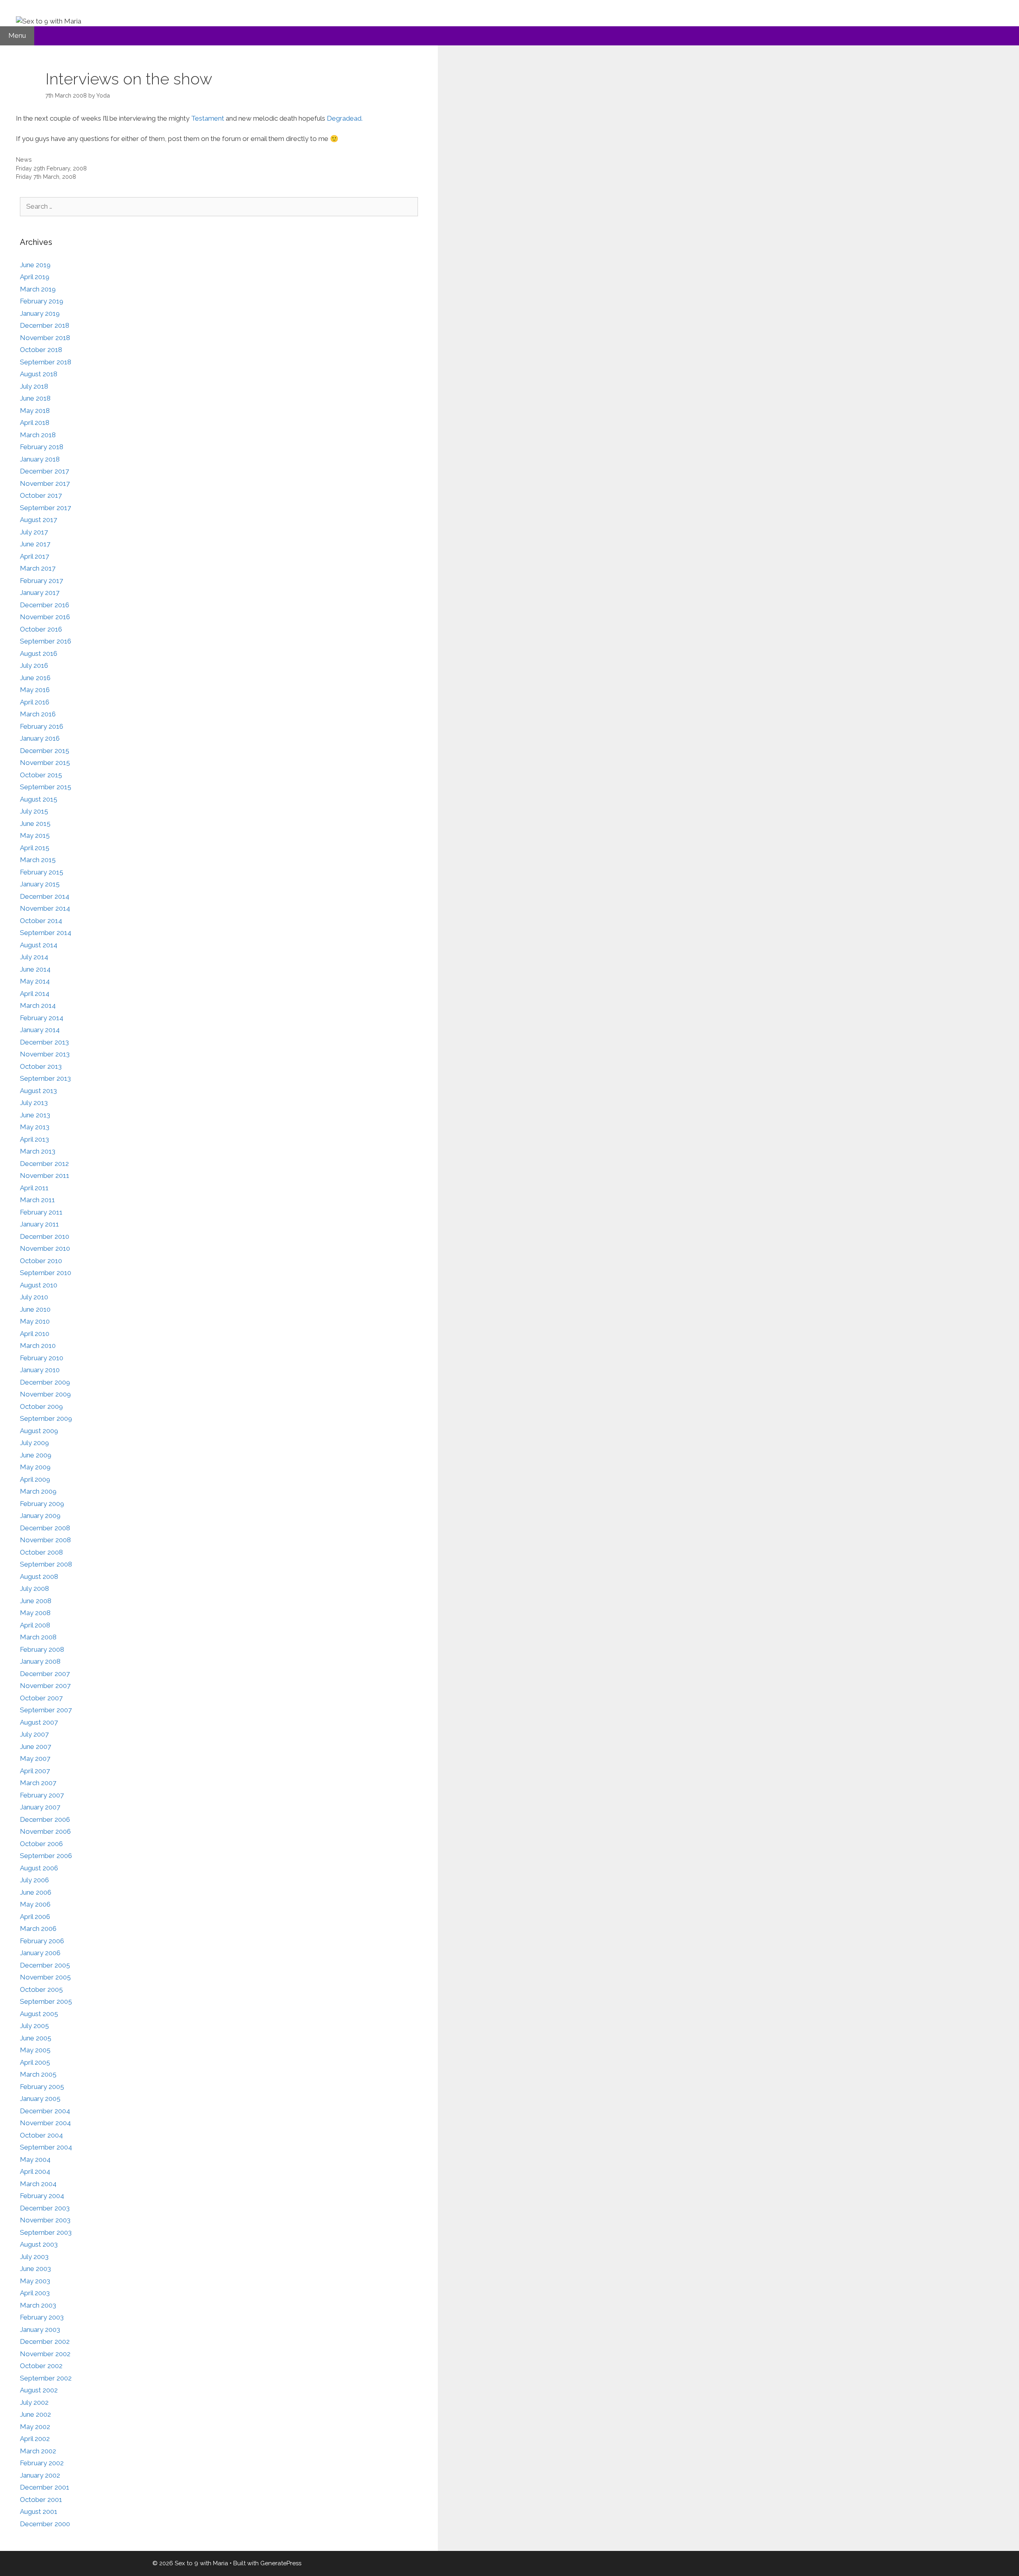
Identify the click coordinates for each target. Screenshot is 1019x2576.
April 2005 (35, 2062)
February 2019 (42, 301)
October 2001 (41, 2500)
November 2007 (45, 1686)
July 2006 (34, 1880)
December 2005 (45, 1965)
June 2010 (35, 1309)
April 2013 (34, 1139)
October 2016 (41, 629)
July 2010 (34, 1297)
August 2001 (39, 2511)
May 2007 (35, 1758)
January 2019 (40, 313)
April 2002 (35, 2439)
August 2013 (38, 1091)
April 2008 (35, 1625)
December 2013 (44, 1042)
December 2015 (45, 751)
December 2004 (45, 2111)
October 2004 (41, 2135)
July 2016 (34, 665)
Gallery (18, 57)
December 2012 (44, 1164)
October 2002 (41, 2366)
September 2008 (46, 1564)
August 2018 (39, 374)
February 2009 (42, 1504)
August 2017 (38, 520)
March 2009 (38, 1491)
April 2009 (35, 1479)
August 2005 (39, 2014)
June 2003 (35, 2269)
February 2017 (41, 581)
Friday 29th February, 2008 (51, 168)
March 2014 (38, 1005)
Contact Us (109, 57)
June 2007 (35, 1747)
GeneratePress (281, 2563)
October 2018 (41, 350)
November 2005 (45, 1977)
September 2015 (46, 787)
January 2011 (39, 1224)
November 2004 (45, 2123)
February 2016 (42, 726)
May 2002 (35, 2427)
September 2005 (46, 2001)
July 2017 (34, 532)
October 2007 (41, 1698)
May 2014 (35, 981)
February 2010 (42, 1358)
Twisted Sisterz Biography (367, 57)
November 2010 (45, 1248)
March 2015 (38, 860)
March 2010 (38, 1346)
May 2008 (35, 1613)
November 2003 (45, 2220)
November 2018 (45, 338)
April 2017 (34, 556)
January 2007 (40, 1807)
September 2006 (46, 1856)
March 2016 (38, 714)
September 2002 (46, 2378)
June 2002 (35, 2414)
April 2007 (35, 1771)
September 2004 (46, 2147)
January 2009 (40, 1516)
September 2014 (46, 933)
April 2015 (35, 848)
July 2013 (34, 1103)
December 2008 (45, 1528)
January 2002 (40, 2475)
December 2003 (45, 2208)
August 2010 (39, 1285)
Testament (208, 118)
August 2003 (39, 2244)
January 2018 (40, 459)
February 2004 (42, 2196)
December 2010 (45, 1236)
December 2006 (45, 1819)
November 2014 (45, 908)
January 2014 (40, 1030)
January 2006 (40, 1953)
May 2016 (35, 690)
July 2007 (34, 1734)
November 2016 (45, 617)
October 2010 (41, 1261)
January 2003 (40, 2330)
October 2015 (41, 775)
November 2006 (45, 1831)
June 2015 (35, 823)
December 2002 (45, 2341)
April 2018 (35, 422)
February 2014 (42, 1018)
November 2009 (45, 1394)
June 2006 (36, 1892)
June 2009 (36, 1455)
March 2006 (38, 1929)
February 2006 (42, 1941)
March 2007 (38, 1783)
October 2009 (41, 1406)
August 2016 (39, 653)
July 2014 (34, 957)
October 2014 (41, 921)
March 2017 (38, 568)
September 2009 (46, 1418)
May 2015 (35, 835)
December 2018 (45, 325)
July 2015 (34, 811)
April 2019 (35, 277)
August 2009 (39, 1431)
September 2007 (46, 1710)
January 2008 (40, 1661)
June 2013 (35, 1115)
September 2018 (46, 362)
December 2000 (45, 2524)
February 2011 (41, 1212)
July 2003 (34, 2257)
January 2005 (40, 2099)
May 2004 (35, 2159)
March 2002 (38, 2451)
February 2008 (42, 1649)
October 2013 (41, 1066)
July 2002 (34, 2402)
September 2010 (46, 1273)
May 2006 (35, 1904)
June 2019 (35, 265)
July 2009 (34, 1443)
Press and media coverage (179, 57)
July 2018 (34, 386)
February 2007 (42, 1795)
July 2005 (34, 2026)
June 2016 (35, 678)
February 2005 (42, 2087)
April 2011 (34, 1188)
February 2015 (42, 872)
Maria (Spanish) (294, 57)
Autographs (61, 57)
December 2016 (45, 605)
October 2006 (41, 1844)
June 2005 (36, 2038)
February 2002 (42, 2463)
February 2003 (42, 2317)
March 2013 (38, 1151)
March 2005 (38, 2074)
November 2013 (45, 1054)
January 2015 (40, 884)
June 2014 (35, 969)
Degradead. (345, 118)
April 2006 (35, 1917)
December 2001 (45, 2487)
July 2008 (34, 1588)
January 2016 (40, 738)
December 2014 (45, 896)
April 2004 (35, 2171)
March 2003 (38, 2305)
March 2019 (38, 289)
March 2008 (38, 1637)
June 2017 (35, 544)
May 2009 (35, 1467)
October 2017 (41, 495)
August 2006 (39, 1868)
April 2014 (35, 994)
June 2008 (36, 1601)
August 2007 (39, 1722)
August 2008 (39, 1577)
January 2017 (40, 593)
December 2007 (45, 1674)
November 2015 (45, 763)
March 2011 (37, 1200)
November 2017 (45, 483)
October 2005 (41, 1989)
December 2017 (44, 471)
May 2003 (35, 2281)
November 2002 (45, 2354)
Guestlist (244, 57)
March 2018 (38, 435)
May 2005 (35, 2050)
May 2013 (35, 1127)
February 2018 (42, 447)
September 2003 (46, 2232)
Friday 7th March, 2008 (46, 177)
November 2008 (45, 1540)
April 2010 (35, 1334)
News (24, 159)
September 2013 (45, 1078)
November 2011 (45, 1176)
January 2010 (40, 1370)
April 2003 (35, 2293)
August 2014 (39, 945)
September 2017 (45, 508)
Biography (23, 81)
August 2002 (39, 2390)
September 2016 (46, 641)
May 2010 (35, 1321)
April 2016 (35, 702)
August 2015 (39, 799)
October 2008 (41, 1552)
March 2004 (38, 2184)
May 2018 (35, 411)
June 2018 (35, 398)
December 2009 (45, 1382)
